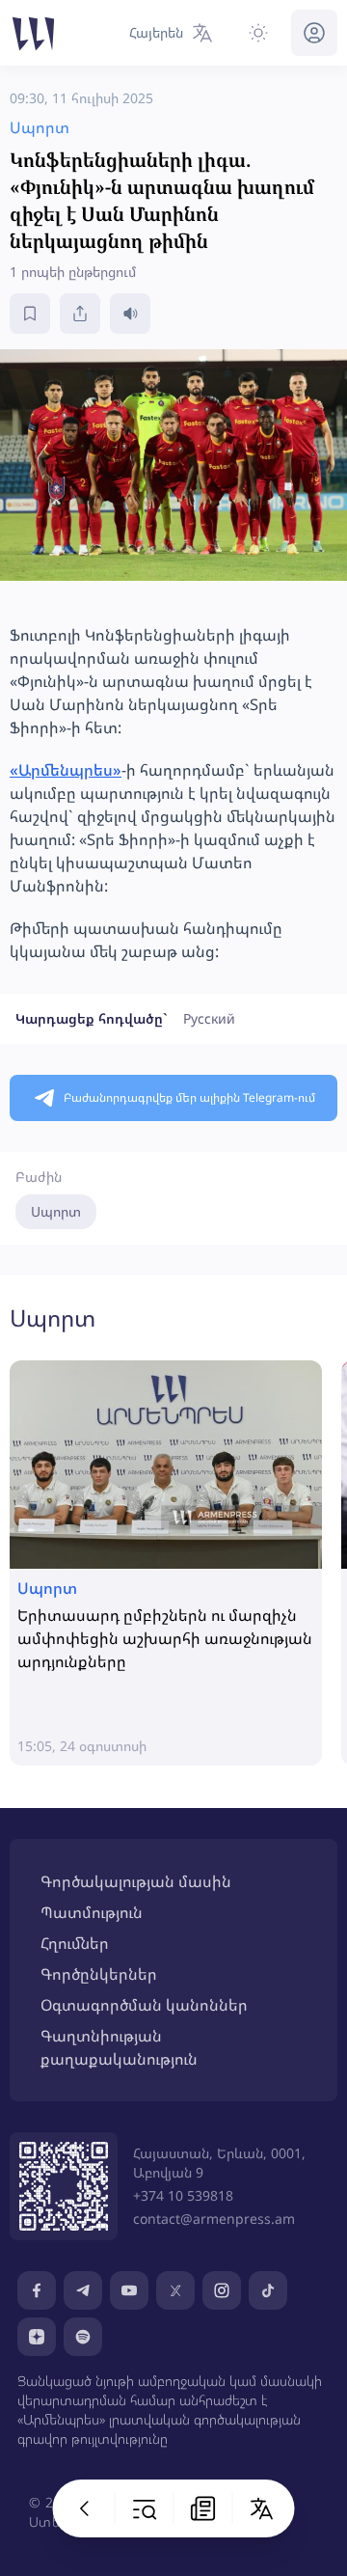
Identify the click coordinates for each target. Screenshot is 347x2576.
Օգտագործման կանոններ (144, 2005)
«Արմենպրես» (66, 770)
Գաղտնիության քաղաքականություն (119, 2047)
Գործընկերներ (99, 1974)
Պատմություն (92, 1912)
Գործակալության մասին (136, 1881)
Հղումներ (75, 1943)
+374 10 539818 (183, 2195)
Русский (209, 1018)
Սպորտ (56, 1211)
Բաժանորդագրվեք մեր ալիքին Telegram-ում (189, 1097)
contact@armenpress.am (214, 2219)
